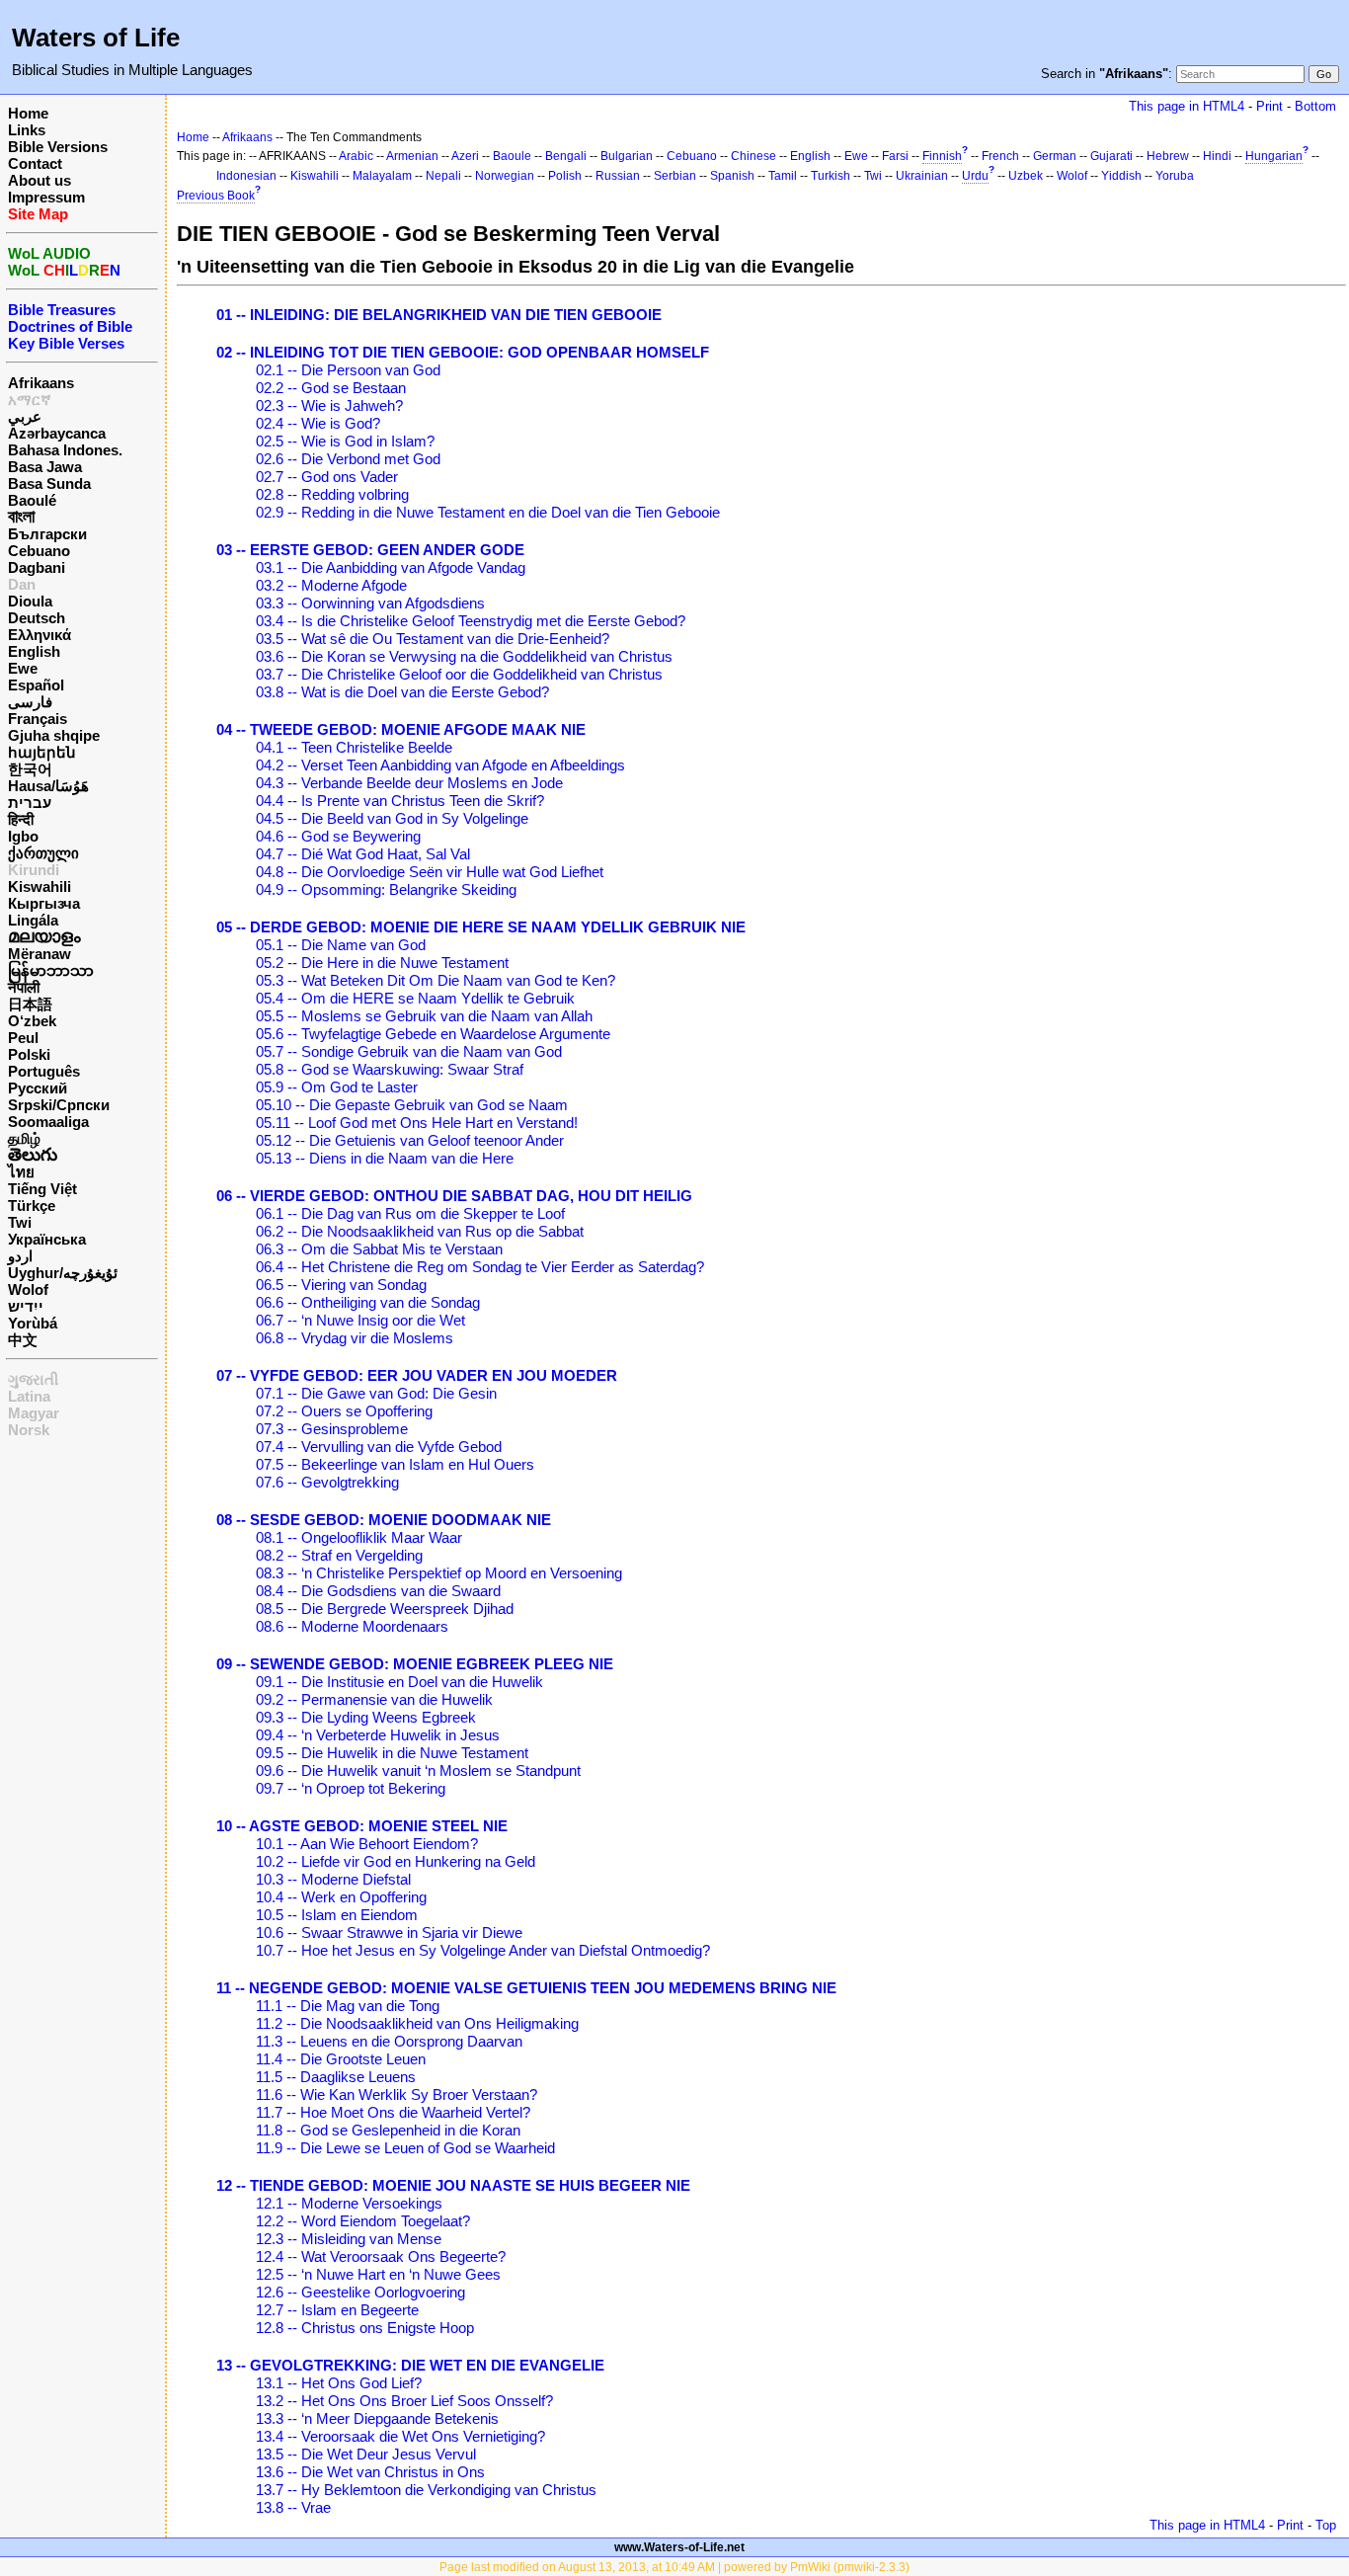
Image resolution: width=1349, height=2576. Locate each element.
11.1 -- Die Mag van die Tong (348, 2006)
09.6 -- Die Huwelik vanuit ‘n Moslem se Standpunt (418, 1771)
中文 (23, 1340)
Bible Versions (58, 147)
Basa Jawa (45, 467)
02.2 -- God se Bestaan (331, 388)
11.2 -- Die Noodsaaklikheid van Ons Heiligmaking (417, 2023)
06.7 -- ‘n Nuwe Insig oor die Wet (360, 1320)
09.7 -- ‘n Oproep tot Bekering (351, 1788)
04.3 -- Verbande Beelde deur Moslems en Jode (409, 783)
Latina (29, 1396)
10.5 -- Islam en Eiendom (337, 1915)
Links (27, 130)
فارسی (30, 702)
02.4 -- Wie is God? (318, 423)
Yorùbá (33, 1323)
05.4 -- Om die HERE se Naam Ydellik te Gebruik (415, 998)
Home (28, 113)
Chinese (754, 156)
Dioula (30, 601)
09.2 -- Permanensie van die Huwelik (374, 1699)
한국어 (30, 769)
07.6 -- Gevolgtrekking (327, 1482)
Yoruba (1175, 176)
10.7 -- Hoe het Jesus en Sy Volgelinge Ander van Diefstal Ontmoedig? (483, 1950)
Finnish (942, 156)
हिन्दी (21, 819)
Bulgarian (627, 156)
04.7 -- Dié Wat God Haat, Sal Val (363, 854)
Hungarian (1274, 156)
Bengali (566, 156)
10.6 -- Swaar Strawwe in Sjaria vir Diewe (389, 1932)
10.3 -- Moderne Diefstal (333, 1879)
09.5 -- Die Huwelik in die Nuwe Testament (392, 1753)
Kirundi (34, 870)
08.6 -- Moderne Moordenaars (352, 1626)
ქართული (43, 853)
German (1055, 156)
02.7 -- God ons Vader (327, 477)
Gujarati (1111, 156)
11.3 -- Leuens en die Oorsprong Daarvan (389, 2041)
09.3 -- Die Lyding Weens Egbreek (366, 1717)
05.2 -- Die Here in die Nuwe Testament (382, 963)
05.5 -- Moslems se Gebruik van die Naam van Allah (424, 1016)
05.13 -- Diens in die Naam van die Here (385, 1158)
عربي (25, 416)
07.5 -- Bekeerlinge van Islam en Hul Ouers (395, 1464)
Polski (29, 1054)
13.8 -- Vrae (293, 2507)
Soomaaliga (48, 1122)
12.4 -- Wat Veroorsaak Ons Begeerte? (381, 2256)
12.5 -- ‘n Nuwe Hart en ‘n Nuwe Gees (378, 2274)
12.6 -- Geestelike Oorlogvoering (360, 2292)
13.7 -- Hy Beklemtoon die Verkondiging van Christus (426, 2490)
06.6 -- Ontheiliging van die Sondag (368, 1302)
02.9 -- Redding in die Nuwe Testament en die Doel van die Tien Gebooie (488, 512)
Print (1270, 106)
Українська (47, 1239)
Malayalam (382, 176)
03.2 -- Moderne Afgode (331, 585)
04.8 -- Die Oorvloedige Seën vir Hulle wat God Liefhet (430, 872)
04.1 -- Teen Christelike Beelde (354, 747)
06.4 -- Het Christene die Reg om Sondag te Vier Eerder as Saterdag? (480, 1267)
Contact (35, 163)
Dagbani (37, 567)
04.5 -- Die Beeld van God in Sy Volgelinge (392, 818)
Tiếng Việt (42, 1189)
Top (1326, 2525)
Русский (38, 1088)
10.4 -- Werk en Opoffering (341, 1897)
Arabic (356, 156)
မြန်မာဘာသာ (51, 970)
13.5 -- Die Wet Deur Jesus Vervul (366, 2454)
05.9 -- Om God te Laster (337, 1087)
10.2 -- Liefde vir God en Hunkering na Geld (396, 1861)
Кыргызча (44, 903)
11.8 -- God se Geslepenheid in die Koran (388, 2130)
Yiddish (1121, 176)
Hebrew (1168, 156)
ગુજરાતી (33, 1379)
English (34, 651)
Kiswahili (40, 886)
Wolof (28, 1289)
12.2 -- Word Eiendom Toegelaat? (363, 2221)
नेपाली (24, 987)
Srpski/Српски (59, 1105)
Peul (23, 1038)
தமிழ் (24, 1138)
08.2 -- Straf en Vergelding (339, 1555)
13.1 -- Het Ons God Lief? (339, 2383)
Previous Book (216, 196)
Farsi (895, 156)
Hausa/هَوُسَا (48, 786)
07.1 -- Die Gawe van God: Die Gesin (376, 1393)
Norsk (29, 1430)
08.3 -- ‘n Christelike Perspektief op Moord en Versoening (439, 1573)
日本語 (30, 1004)
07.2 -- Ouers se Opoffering (344, 1411)
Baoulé (32, 500)
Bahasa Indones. (65, 450)
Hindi (1217, 156)
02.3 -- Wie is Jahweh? (329, 405)
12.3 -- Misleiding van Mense (349, 2239)
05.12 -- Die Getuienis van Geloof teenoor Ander (410, 1140)
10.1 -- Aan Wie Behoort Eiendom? (367, 1844)
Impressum (46, 197)
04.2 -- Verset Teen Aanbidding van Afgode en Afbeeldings (440, 765)
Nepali (443, 176)
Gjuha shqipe (54, 735)
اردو (20, 1256)
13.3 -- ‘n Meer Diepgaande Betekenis (377, 2418)
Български (47, 534)
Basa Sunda (49, 483)
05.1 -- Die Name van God (341, 945)
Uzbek (1026, 176)
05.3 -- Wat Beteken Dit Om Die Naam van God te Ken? (436, 980)
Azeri (465, 156)
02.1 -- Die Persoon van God (348, 370)
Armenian (412, 156)
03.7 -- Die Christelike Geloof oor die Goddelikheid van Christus (459, 674)
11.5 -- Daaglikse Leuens (336, 2077)
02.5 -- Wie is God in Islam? (345, 441)
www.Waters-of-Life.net (679, 2547)
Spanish (732, 176)
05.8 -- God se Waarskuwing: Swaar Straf (390, 1069)
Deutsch (37, 618)
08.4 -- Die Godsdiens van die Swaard (378, 1591)
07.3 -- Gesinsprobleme (332, 1429)
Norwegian (505, 176)
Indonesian (246, 176)
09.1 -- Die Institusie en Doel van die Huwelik (399, 1682)
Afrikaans (41, 383)
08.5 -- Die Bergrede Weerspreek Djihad (385, 1609)
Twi (20, 1222)
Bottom (1315, 106)
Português (44, 1071)
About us (40, 180)
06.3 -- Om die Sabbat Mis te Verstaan (379, 1249)
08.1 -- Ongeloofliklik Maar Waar (359, 1537)
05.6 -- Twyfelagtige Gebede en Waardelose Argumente (433, 1034)
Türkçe (32, 1206)
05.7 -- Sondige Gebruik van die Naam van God (409, 1051)
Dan (22, 584)
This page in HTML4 (1187, 106)
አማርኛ (30, 400)
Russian (618, 176)
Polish (565, 176)
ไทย (21, 1172)
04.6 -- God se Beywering (338, 836)
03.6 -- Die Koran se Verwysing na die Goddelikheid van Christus (464, 656)
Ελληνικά (40, 635)
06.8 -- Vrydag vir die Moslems (355, 1338)
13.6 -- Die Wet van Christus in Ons (370, 2472)
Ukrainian (922, 176)
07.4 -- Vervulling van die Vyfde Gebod (379, 1447)
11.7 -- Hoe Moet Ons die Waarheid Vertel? (393, 2112)
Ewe (23, 668)
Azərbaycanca (57, 433)
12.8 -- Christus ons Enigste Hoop (365, 2328)
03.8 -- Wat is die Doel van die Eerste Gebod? (402, 692)
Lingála (33, 920)
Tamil (783, 176)
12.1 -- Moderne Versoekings (349, 2203)
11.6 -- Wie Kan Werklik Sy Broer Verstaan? (397, 2094)
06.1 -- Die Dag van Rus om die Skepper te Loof (410, 1213)
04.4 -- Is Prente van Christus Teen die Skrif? (400, 801)
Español (36, 685)
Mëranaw (40, 954)
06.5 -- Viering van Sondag (341, 1285)
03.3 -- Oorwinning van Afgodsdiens (370, 603)
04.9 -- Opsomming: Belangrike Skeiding (386, 889)
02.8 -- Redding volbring (332, 494)
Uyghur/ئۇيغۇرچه (63, 1273)
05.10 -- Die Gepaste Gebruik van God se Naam (412, 1105)
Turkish (831, 176)
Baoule (512, 156)
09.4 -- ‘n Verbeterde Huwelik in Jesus (378, 1735)
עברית (30, 803)
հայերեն (42, 752)
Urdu (975, 176)
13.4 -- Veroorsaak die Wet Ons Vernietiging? (400, 2436)
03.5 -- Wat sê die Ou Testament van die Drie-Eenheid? (433, 639)
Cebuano (39, 551)
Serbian (675, 176)
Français (38, 719)
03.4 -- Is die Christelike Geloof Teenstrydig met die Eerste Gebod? (471, 621)
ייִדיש (26, 1306)
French (1000, 156)
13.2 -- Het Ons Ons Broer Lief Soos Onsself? (404, 2401)
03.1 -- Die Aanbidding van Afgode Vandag (391, 567)
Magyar (34, 1413)
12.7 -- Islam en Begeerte (337, 2310)
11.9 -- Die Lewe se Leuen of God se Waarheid (405, 2148)
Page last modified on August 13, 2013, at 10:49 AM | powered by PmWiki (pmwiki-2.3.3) (674, 2567)
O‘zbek (32, 1021)
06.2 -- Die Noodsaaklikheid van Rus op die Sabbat (420, 1231)
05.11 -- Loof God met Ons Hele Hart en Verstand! (417, 1123)
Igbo (23, 836)
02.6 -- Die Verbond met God (348, 459)
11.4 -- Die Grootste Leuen (341, 2059)
